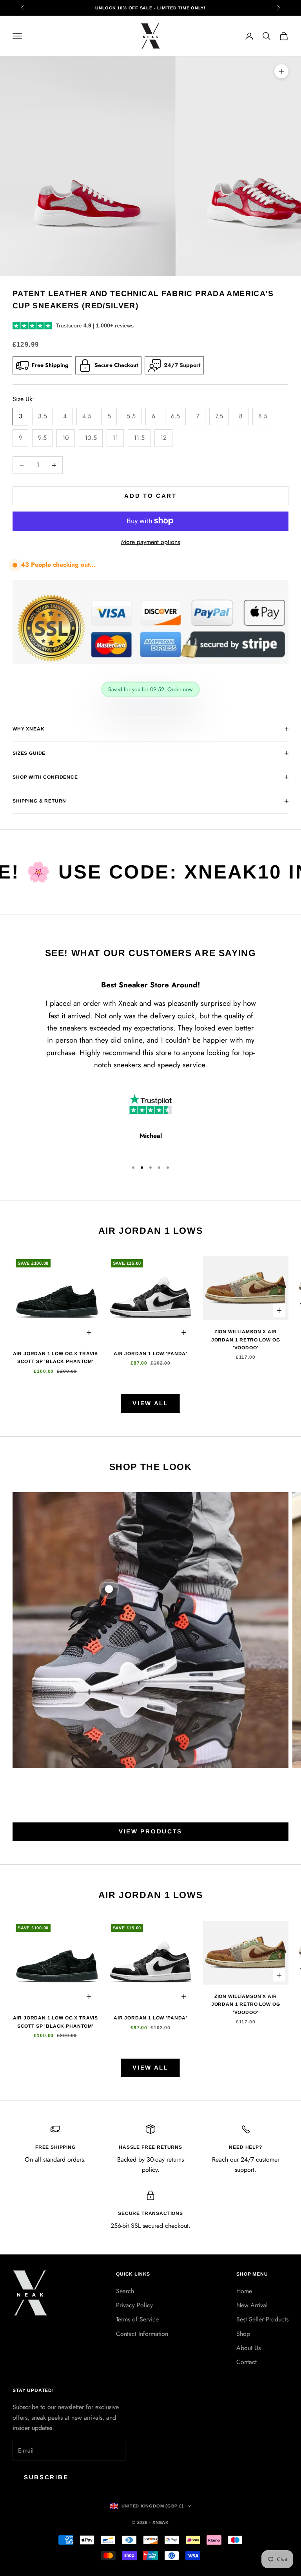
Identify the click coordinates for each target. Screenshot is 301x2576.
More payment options (150, 542)
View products (150, 1831)
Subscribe (46, 2477)
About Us (248, 2348)
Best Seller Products (262, 2319)
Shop (243, 2334)
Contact (247, 2362)
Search (125, 2291)
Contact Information (142, 2334)
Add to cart (150, 496)
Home (244, 2291)
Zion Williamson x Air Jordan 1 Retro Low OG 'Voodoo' (246, 1340)
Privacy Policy (134, 2305)
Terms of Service (137, 2319)
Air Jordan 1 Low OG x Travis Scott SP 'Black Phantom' (56, 1358)
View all (150, 1403)
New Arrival (252, 2305)
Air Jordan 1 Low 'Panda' (150, 1354)
